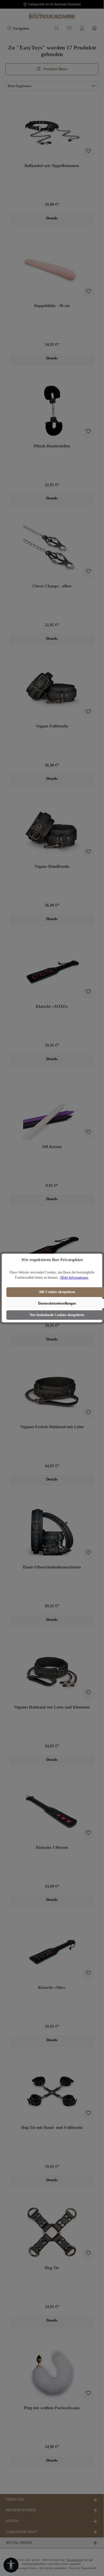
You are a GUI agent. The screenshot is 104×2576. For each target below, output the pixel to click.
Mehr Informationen (74, 1278)
